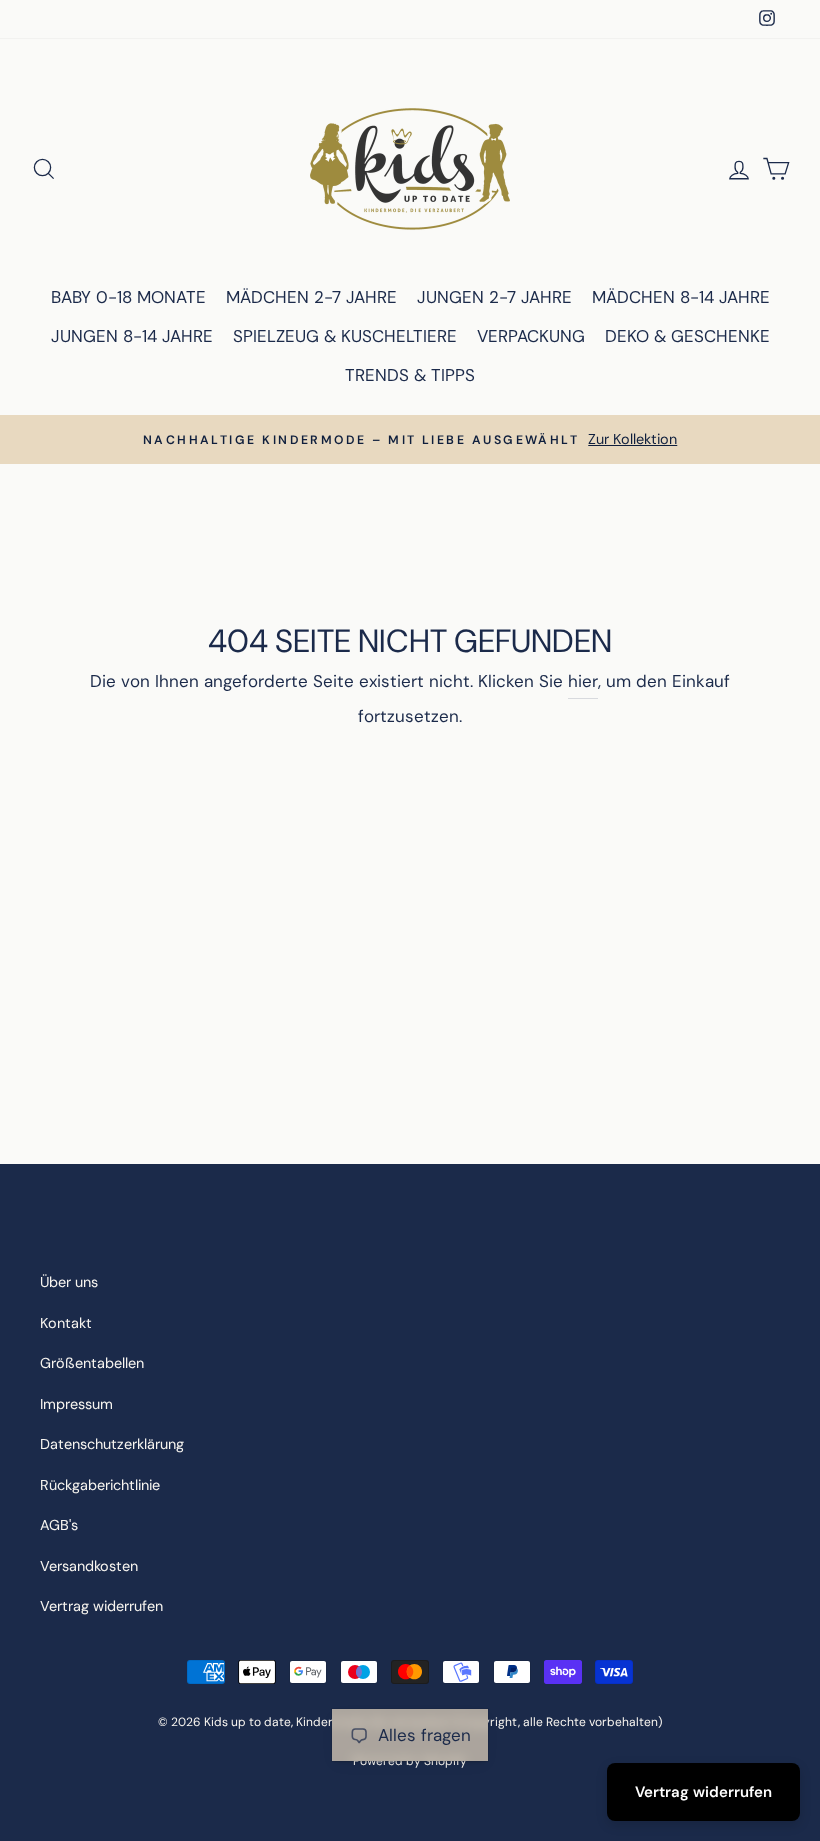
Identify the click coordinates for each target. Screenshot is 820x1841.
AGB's (59, 1525)
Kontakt (66, 1323)
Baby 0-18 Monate (128, 297)
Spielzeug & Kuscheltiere (345, 336)
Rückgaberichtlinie (100, 1485)
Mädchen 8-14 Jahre (681, 297)
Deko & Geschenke (687, 336)
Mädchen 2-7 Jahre (311, 297)
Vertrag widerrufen (101, 1606)
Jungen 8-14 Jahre (132, 336)
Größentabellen (92, 1363)
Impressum (76, 1404)
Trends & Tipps (410, 375)
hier (583, 681)
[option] (410, 439)
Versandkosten (89, 1566)
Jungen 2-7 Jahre (494, 297)
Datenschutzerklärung (112, 1444)
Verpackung (531, 336)
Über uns (69, 1282)
